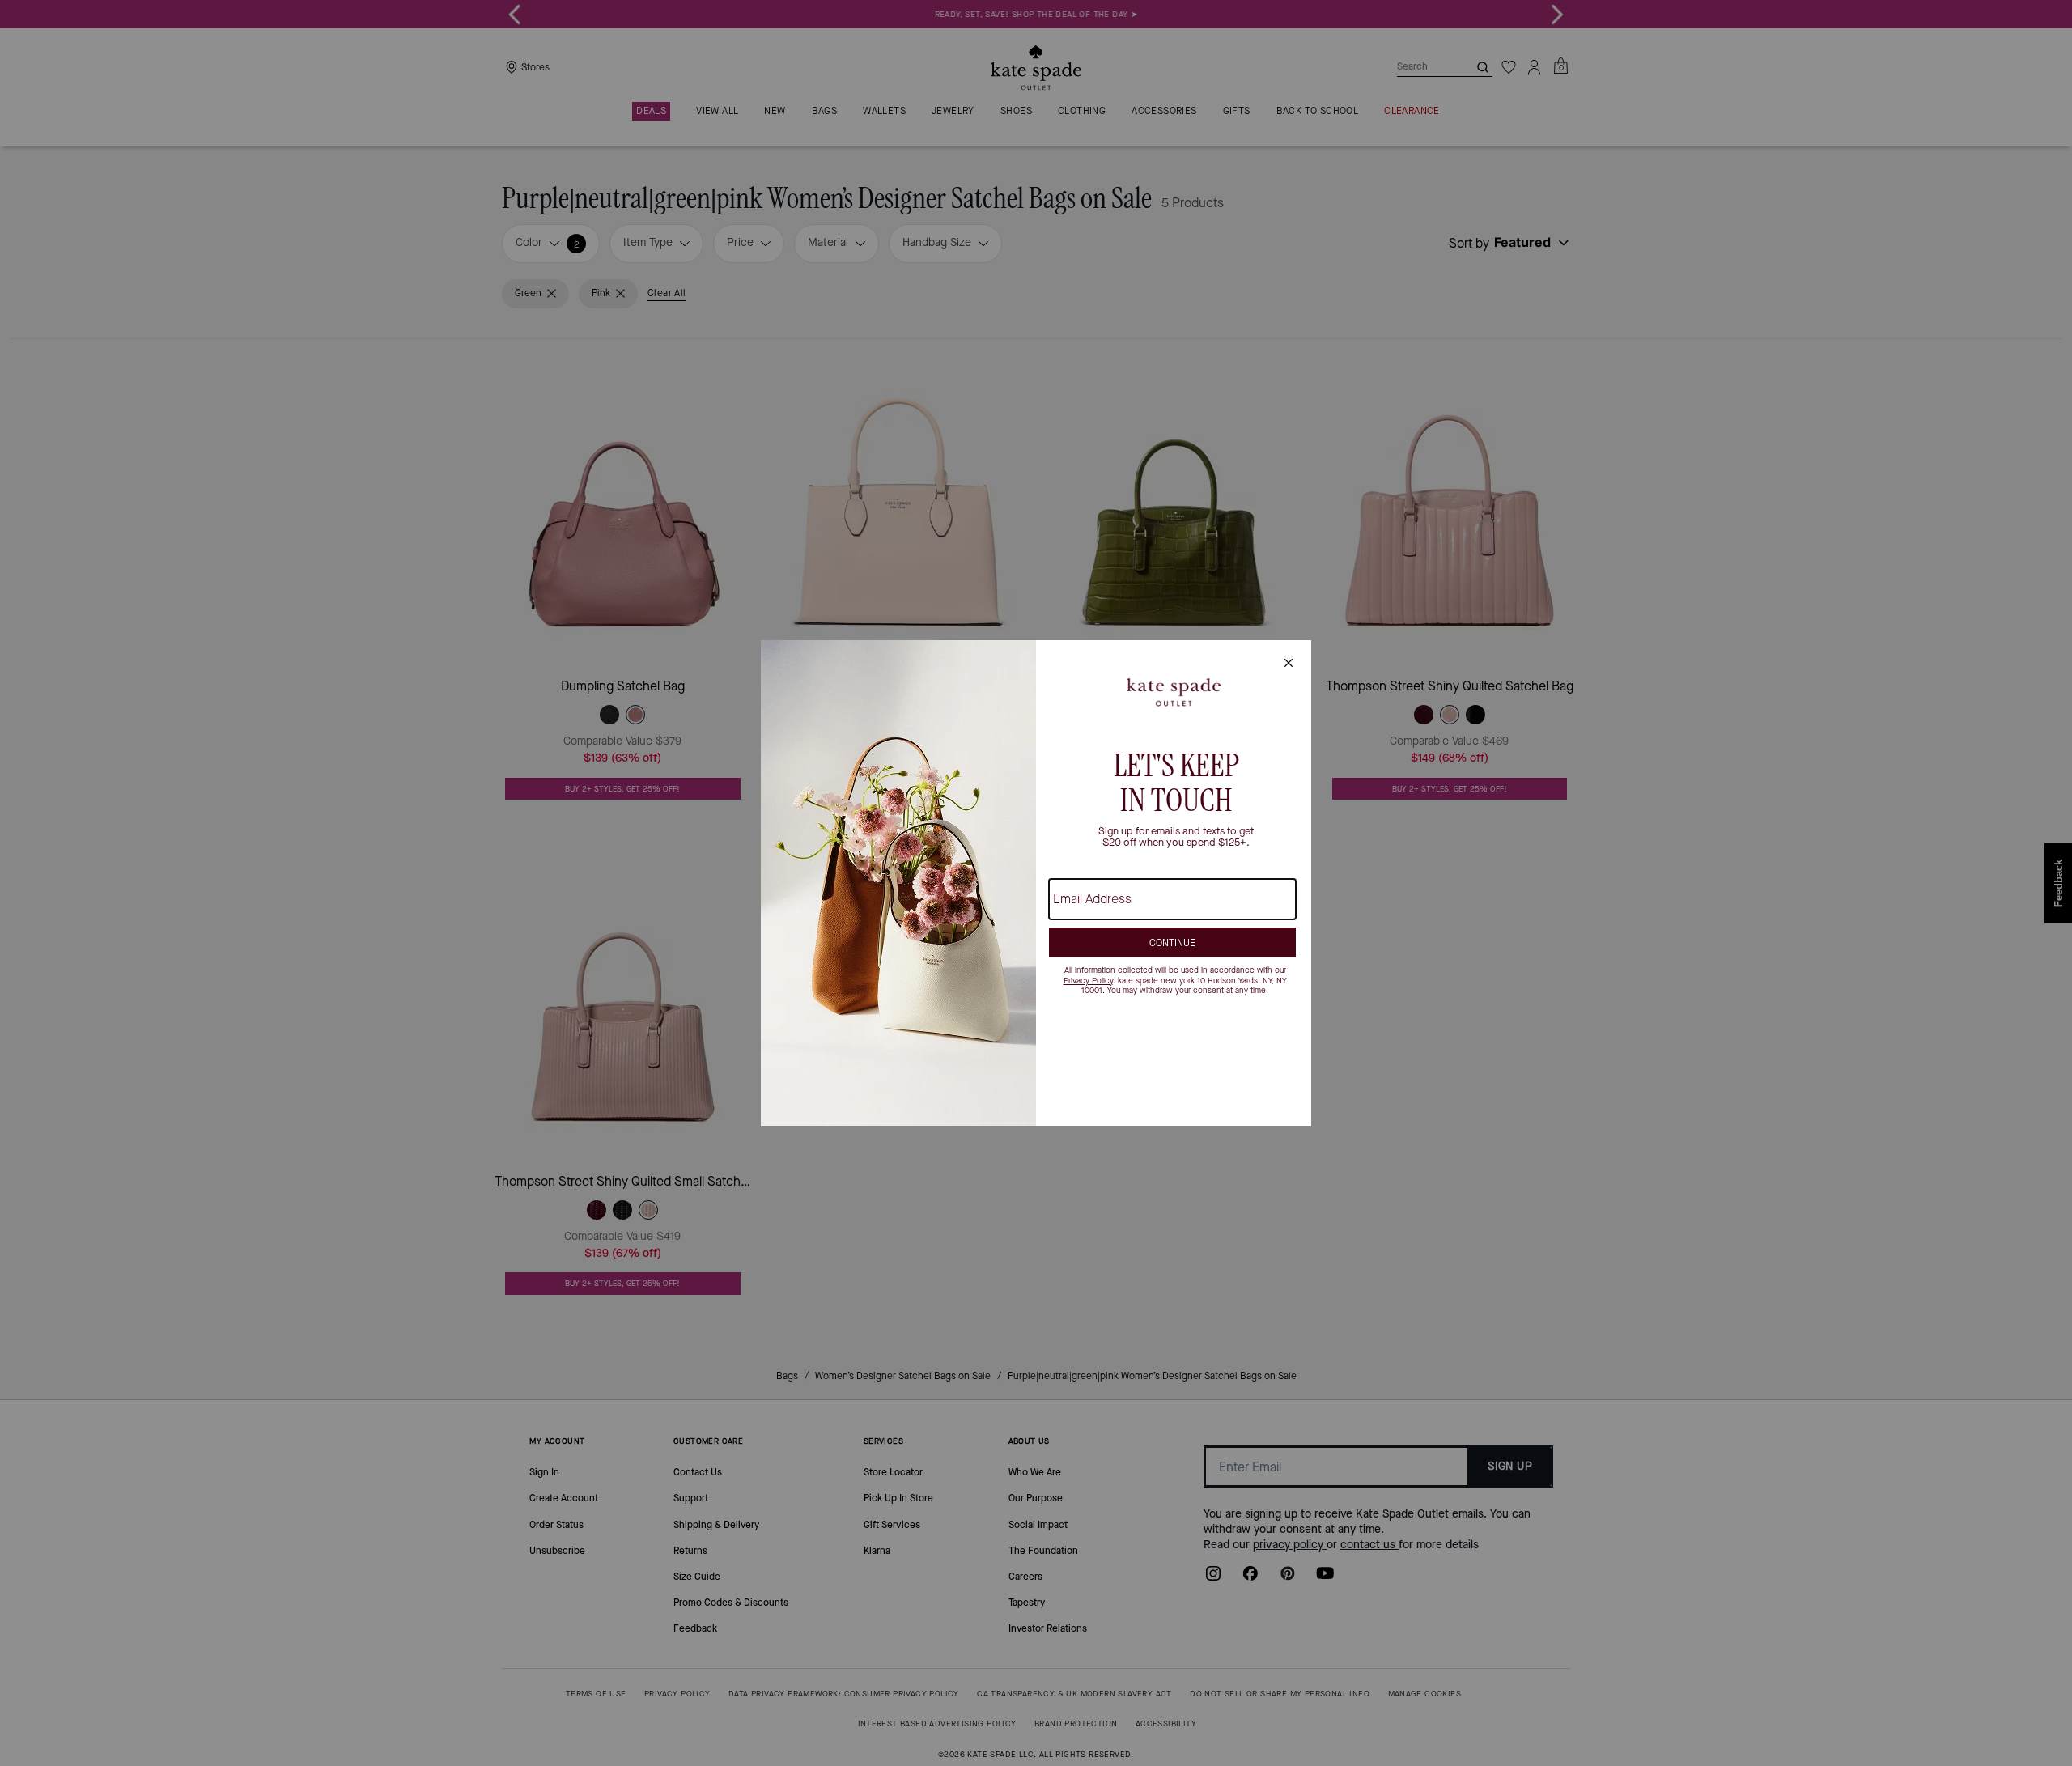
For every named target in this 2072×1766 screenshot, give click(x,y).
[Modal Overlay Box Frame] (1036, 883)
